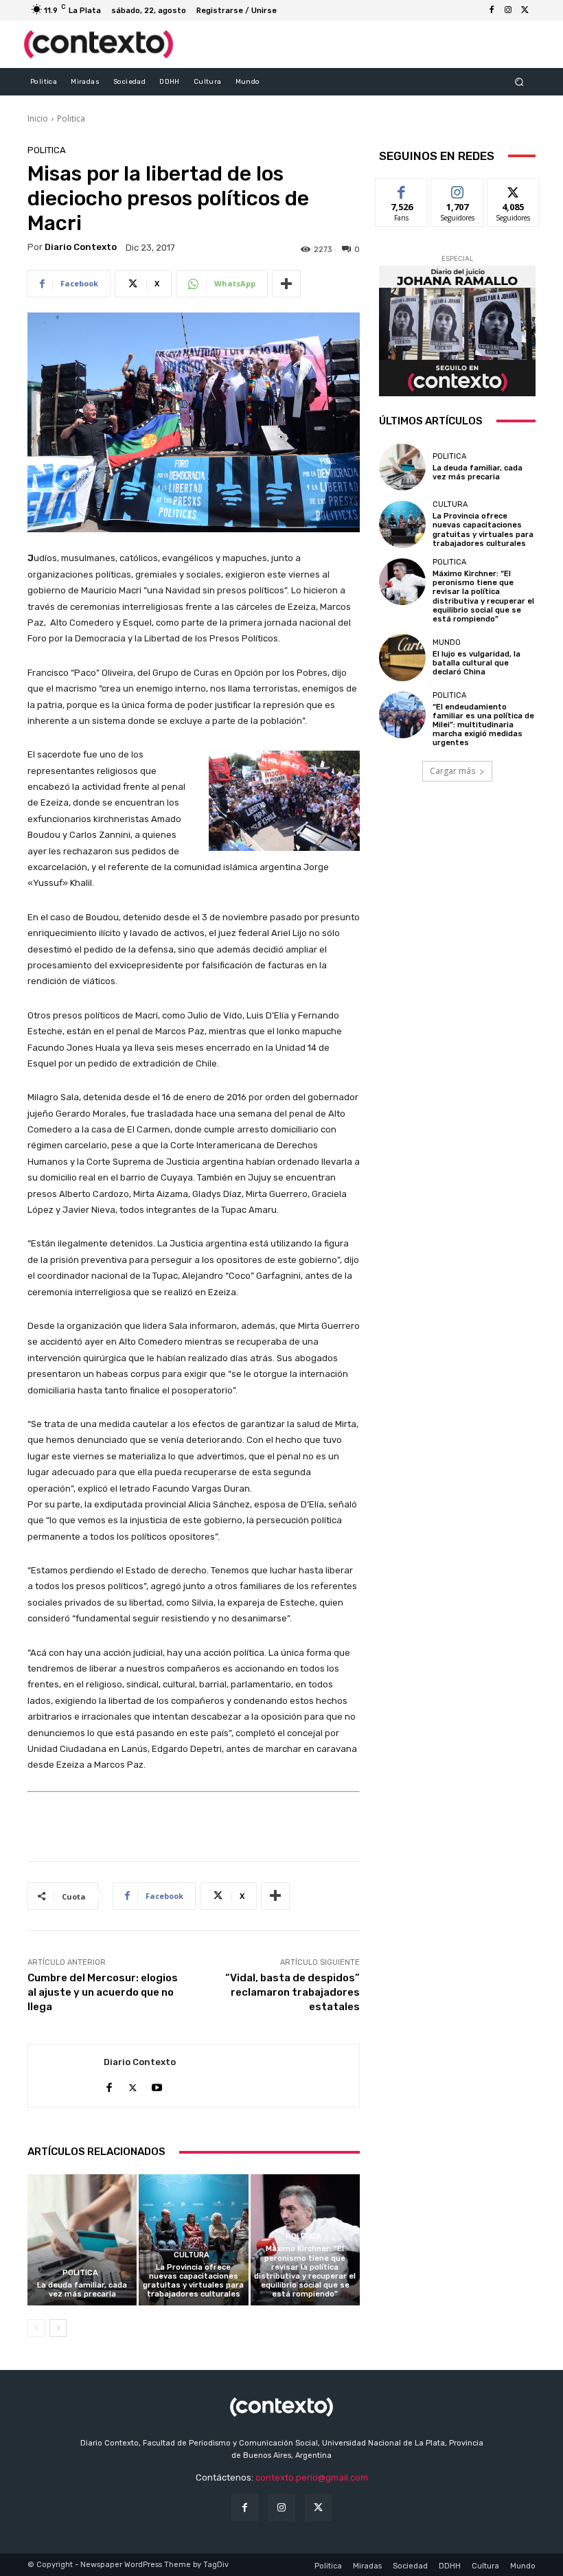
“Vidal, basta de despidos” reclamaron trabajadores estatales (292, 1992)
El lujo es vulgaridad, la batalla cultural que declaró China (476, 663)
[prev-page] (36, 2328)
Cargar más (452, 771)
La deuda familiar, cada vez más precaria (82, 2290)
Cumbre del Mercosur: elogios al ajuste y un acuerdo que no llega (103, 1992)
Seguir (458, 189)
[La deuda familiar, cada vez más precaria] (82, 2240)
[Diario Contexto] (66, 2076)
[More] (286, 284)
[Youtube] (157, 2085)
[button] (519, 81)
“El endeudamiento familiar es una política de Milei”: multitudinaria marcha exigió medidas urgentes (483, 725)
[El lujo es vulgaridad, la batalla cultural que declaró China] (402, 657)
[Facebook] (492, 10)
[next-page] (58, 2328)
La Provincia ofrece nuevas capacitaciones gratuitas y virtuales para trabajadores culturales (193, 2281)
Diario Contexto (81, 247)
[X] (525, 10)
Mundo (447, 642)
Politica (71, 118)
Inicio (38, 118)
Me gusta (402, 189)
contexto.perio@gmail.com (312, 2477)
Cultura (192, 2255)
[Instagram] (508, 10)
